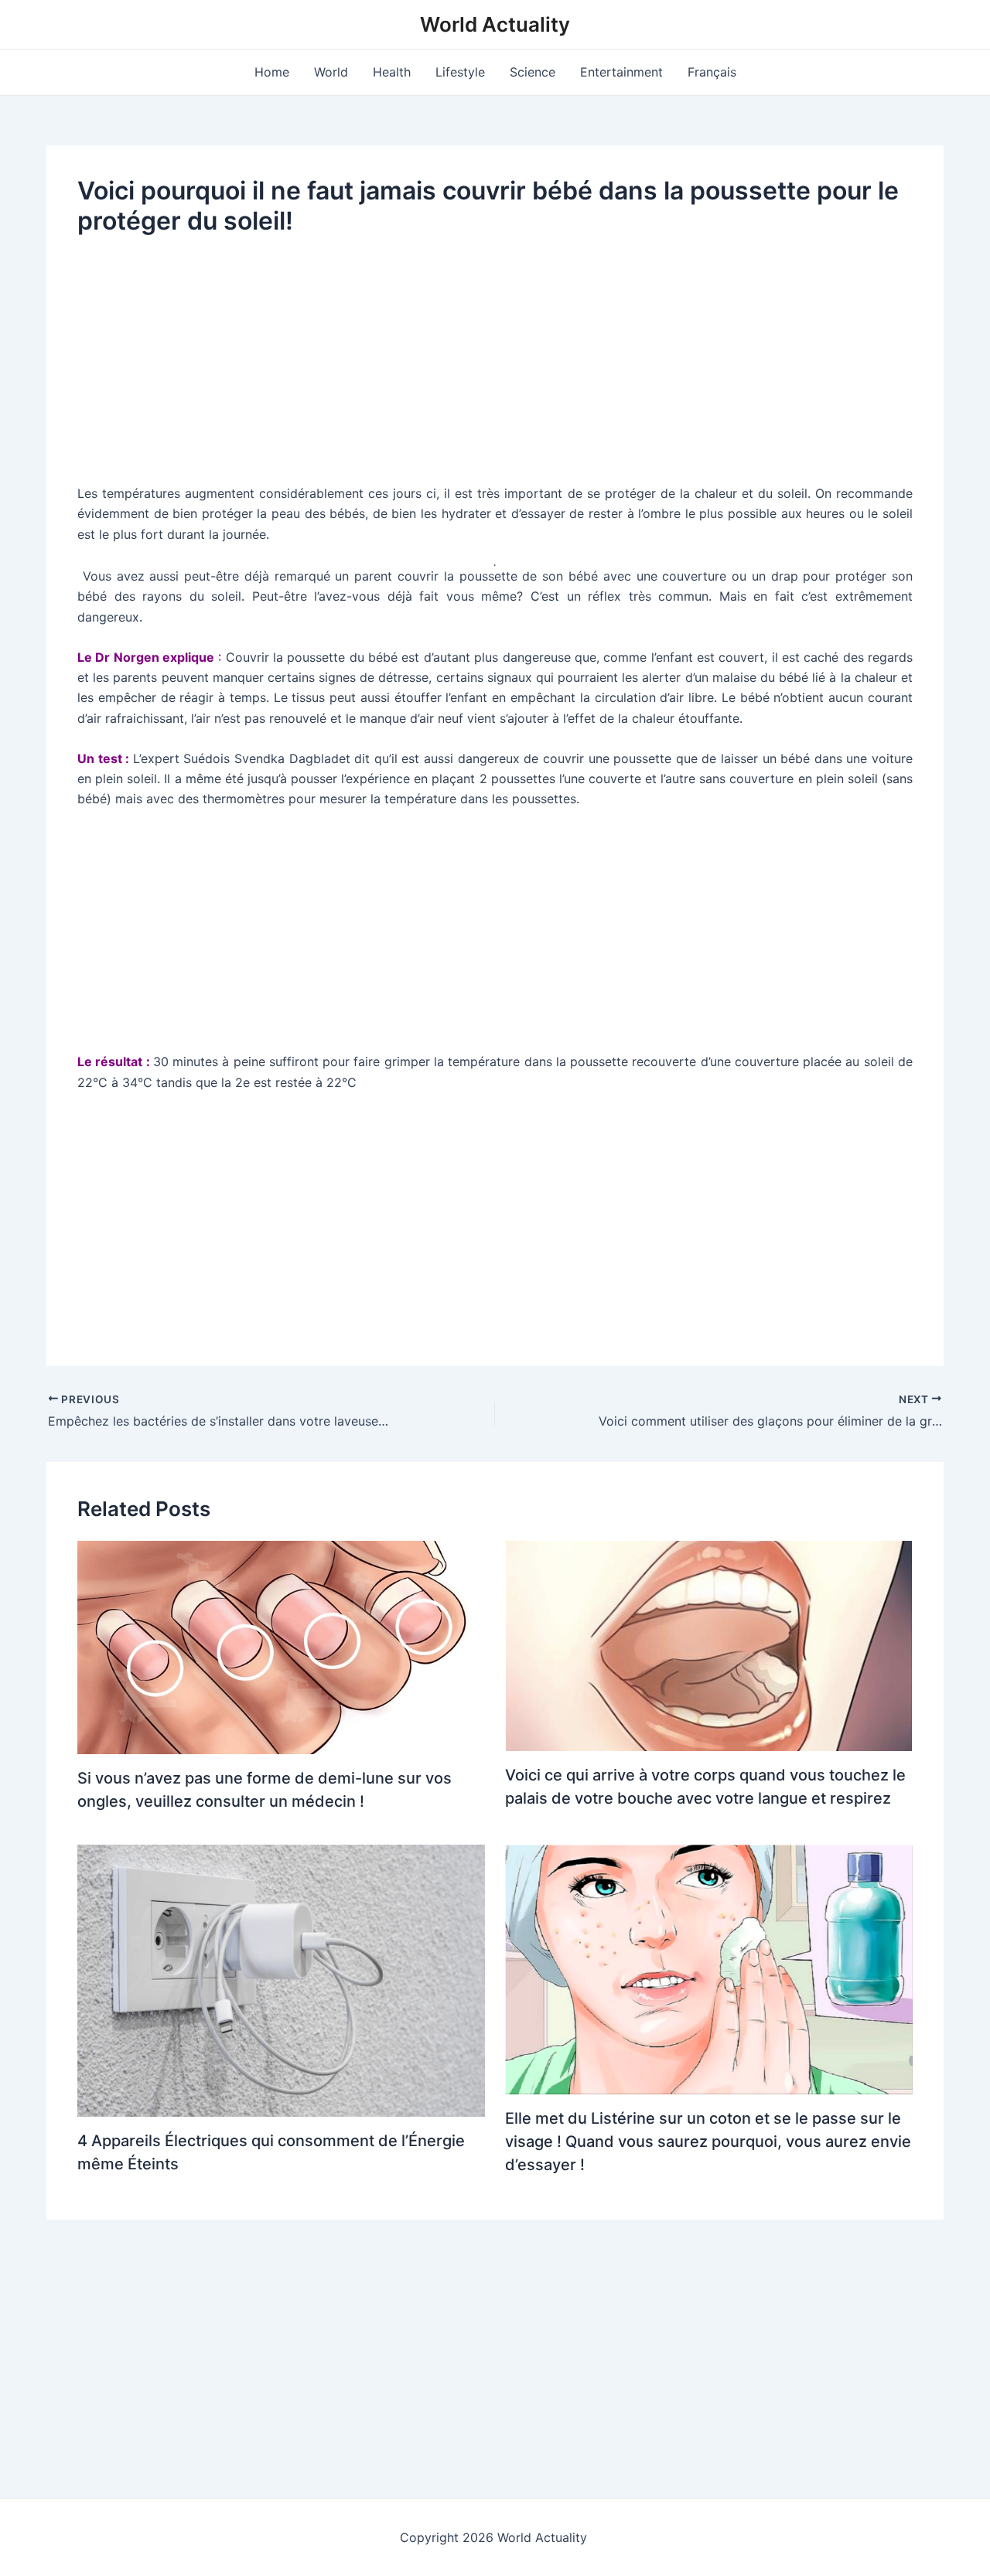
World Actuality (495, 24)
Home (272, 72)
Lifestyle (460, 72)
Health (392, 72)
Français (712, 72)
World (331, 72)
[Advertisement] (495, 369)
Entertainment (621, 72)
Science (533, 72)
